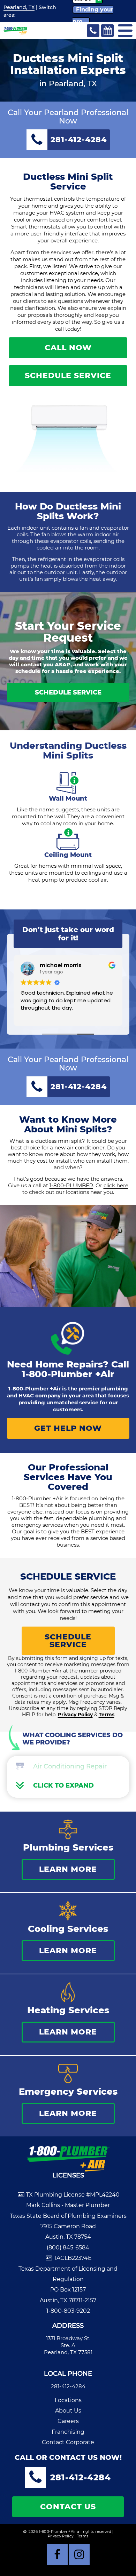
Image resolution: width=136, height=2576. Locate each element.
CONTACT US (68, 2507)
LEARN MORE (68, 1869)
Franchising (68, 2432)
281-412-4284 (68, 2386)
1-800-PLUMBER (71, 1185)
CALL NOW (68, 348)
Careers (68, 2421)
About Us (68, 2411)
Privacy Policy (75, 1715)
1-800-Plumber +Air (68, 1374)
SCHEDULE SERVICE (68, 375)
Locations (68, 2400)
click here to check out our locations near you (75, 1189)
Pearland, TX (19, 7)
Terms (107, 1715)
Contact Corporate (68, 2442)
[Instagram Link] (79, 2554)
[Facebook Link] (57, 2554)
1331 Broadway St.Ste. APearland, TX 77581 (68, 2345)
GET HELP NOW (68, 1428)
